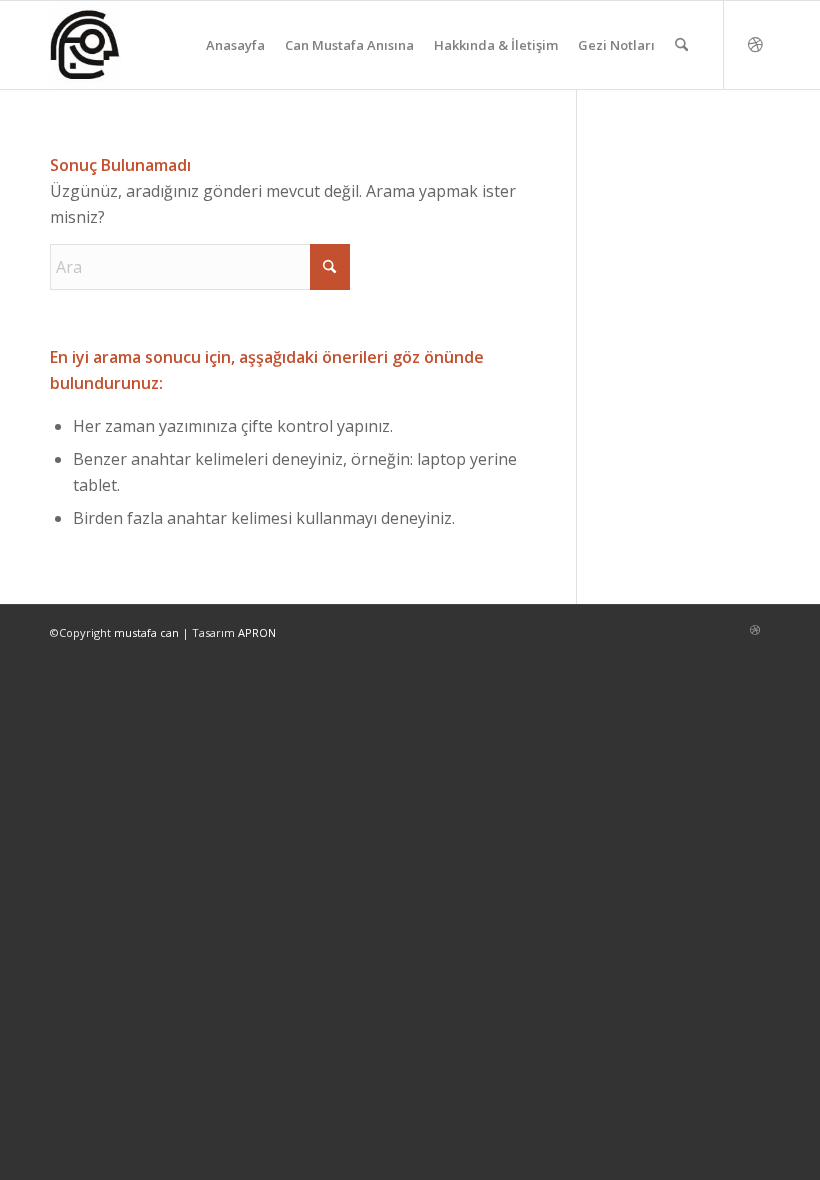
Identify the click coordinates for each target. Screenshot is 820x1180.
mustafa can (146, 632)
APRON (257, 632)
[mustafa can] (85, 45)
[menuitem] (235, 45)
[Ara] (681, 45)
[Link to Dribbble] (755, 44)
